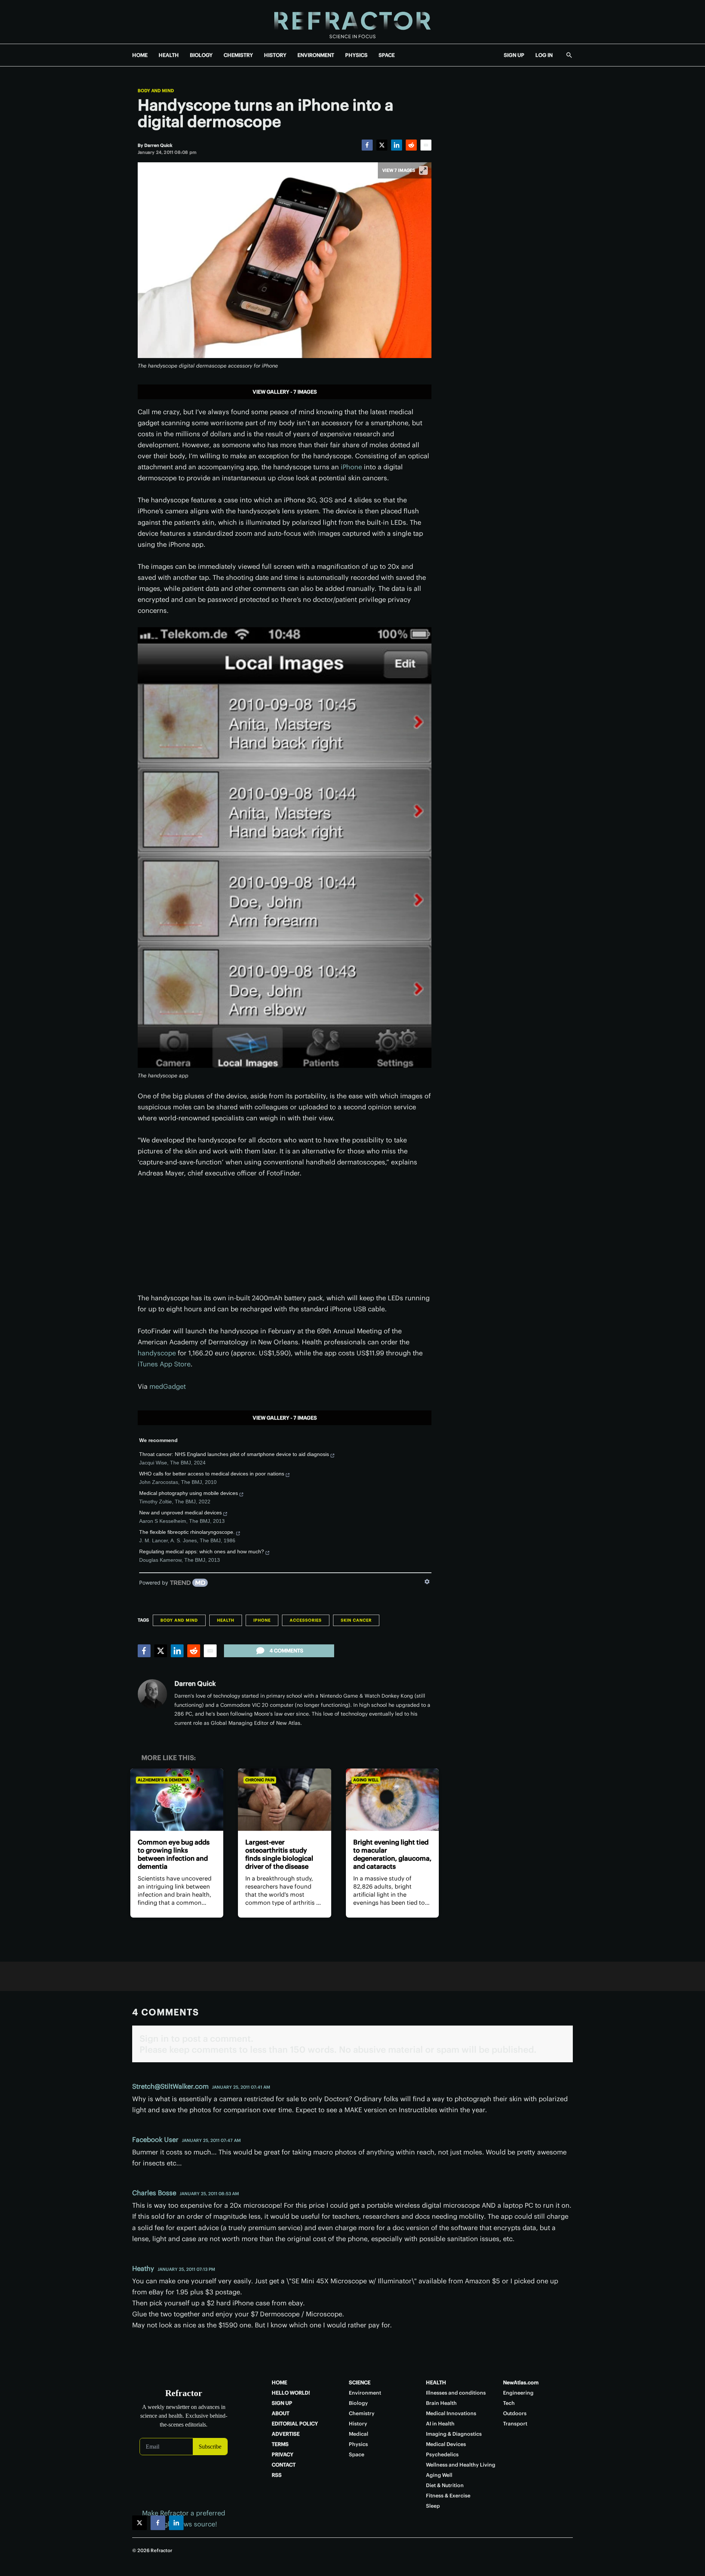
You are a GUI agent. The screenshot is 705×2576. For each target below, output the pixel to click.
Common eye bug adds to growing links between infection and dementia (174, 1854)
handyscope (157, 1353)
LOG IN (544, 55)
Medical (359, 2434)
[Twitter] (382, 145)
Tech (509, 2403)
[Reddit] (411, 145)
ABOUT (281, 2413)
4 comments (286, 1651)
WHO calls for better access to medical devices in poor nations (212, 1474)
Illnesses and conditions (456, 2393)
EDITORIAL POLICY (295, 2424)
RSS (277, 2475)
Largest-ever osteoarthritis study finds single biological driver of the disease (279, 1854)
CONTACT (284, 2465)
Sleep (433, 2506)
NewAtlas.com (521, 2382)
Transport (515, 2424)
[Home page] (352, 22)
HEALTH (169, 55)
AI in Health (440, 2424)
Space (357, 2454)
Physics (358, 2444)
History (358, 2424)
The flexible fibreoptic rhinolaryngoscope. (187, 1532)
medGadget (168, 1386)
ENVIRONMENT (316, 55)
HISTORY (275, 55)
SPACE (387, 55)
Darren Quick (195, 1683)
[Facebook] (367, 145)
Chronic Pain (260, 1780)
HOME (140, 55)
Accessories (306, 1620)
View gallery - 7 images (285, 392)
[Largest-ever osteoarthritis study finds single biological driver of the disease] (284, 1800)
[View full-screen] (423, 170)
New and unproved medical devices (180, 1513)
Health (226, 1620)
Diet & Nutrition (445, 2485)
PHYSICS (356, 55)
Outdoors (515, 2413)
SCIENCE (360, 2382)
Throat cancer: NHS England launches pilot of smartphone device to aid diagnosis (234, 1454)
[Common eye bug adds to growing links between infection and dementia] (177, 1800)
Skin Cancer (356, 1620)
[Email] (426, 145)
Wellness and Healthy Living (461, 2465)
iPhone (351, 467)
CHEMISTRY (238, 55)
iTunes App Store (164, 1364)
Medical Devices (446, 2444)
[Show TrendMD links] (427, 1582)
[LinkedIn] (397, 145)
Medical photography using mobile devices (189, 1493)
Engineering (518, 2393)
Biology (358, 2403)
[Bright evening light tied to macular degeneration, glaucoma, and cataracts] (392, 1800)
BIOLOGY (201, 55)
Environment (365, 2393)
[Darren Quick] (152, 1694)
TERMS (280, 2444)
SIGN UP (514, 55)
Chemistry (362, 2413)
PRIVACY (283, 2454)
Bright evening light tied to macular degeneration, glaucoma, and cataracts (392, 1854)
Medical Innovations (451, 2413)
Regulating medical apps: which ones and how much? (202, 1551)
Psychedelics (442, 2454)
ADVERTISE (286, 2434)
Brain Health (441, 2403)
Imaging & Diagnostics (454, 2434)
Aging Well (366, 1780)
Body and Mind (156, 91)
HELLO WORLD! (291, 2393)
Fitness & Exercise (448, 2496)
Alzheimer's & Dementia (163, 1780)
